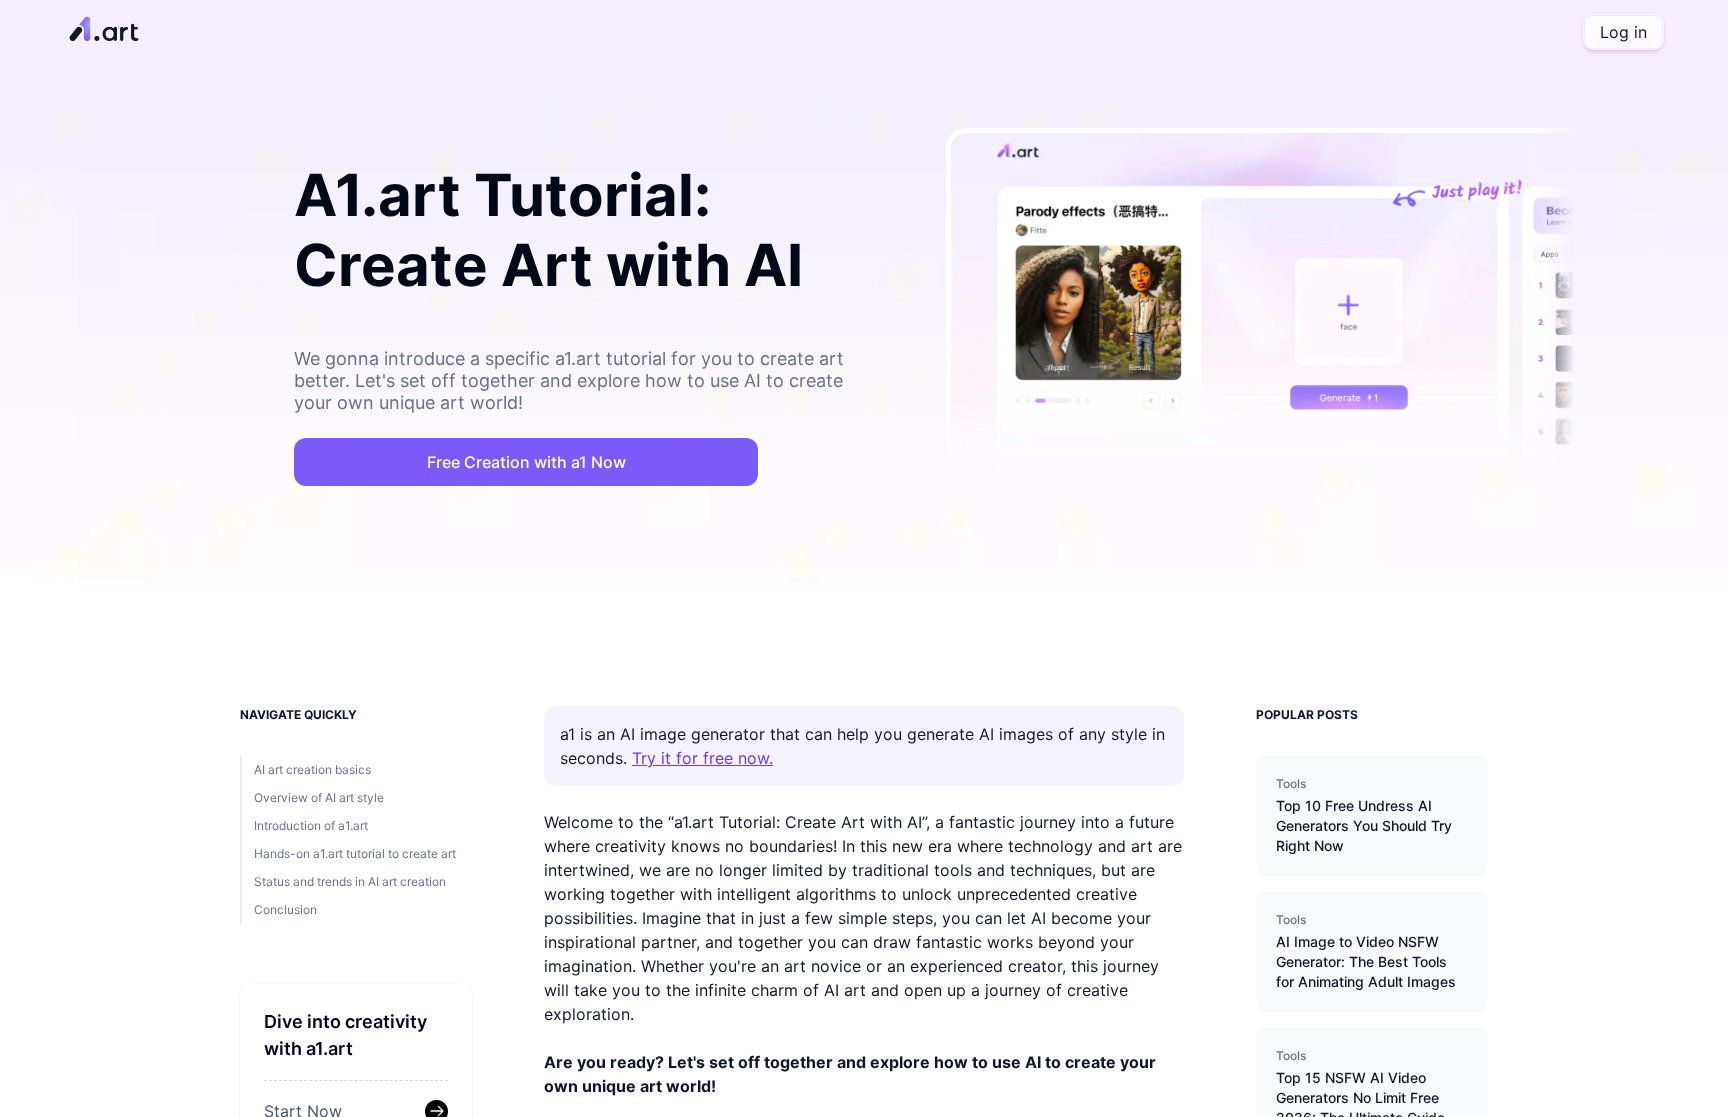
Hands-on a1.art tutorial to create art (355, 853)
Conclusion (285, 909)
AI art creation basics (312, 769)
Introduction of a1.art (311, 825)
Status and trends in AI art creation (350, 881)
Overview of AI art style (319, 797)
